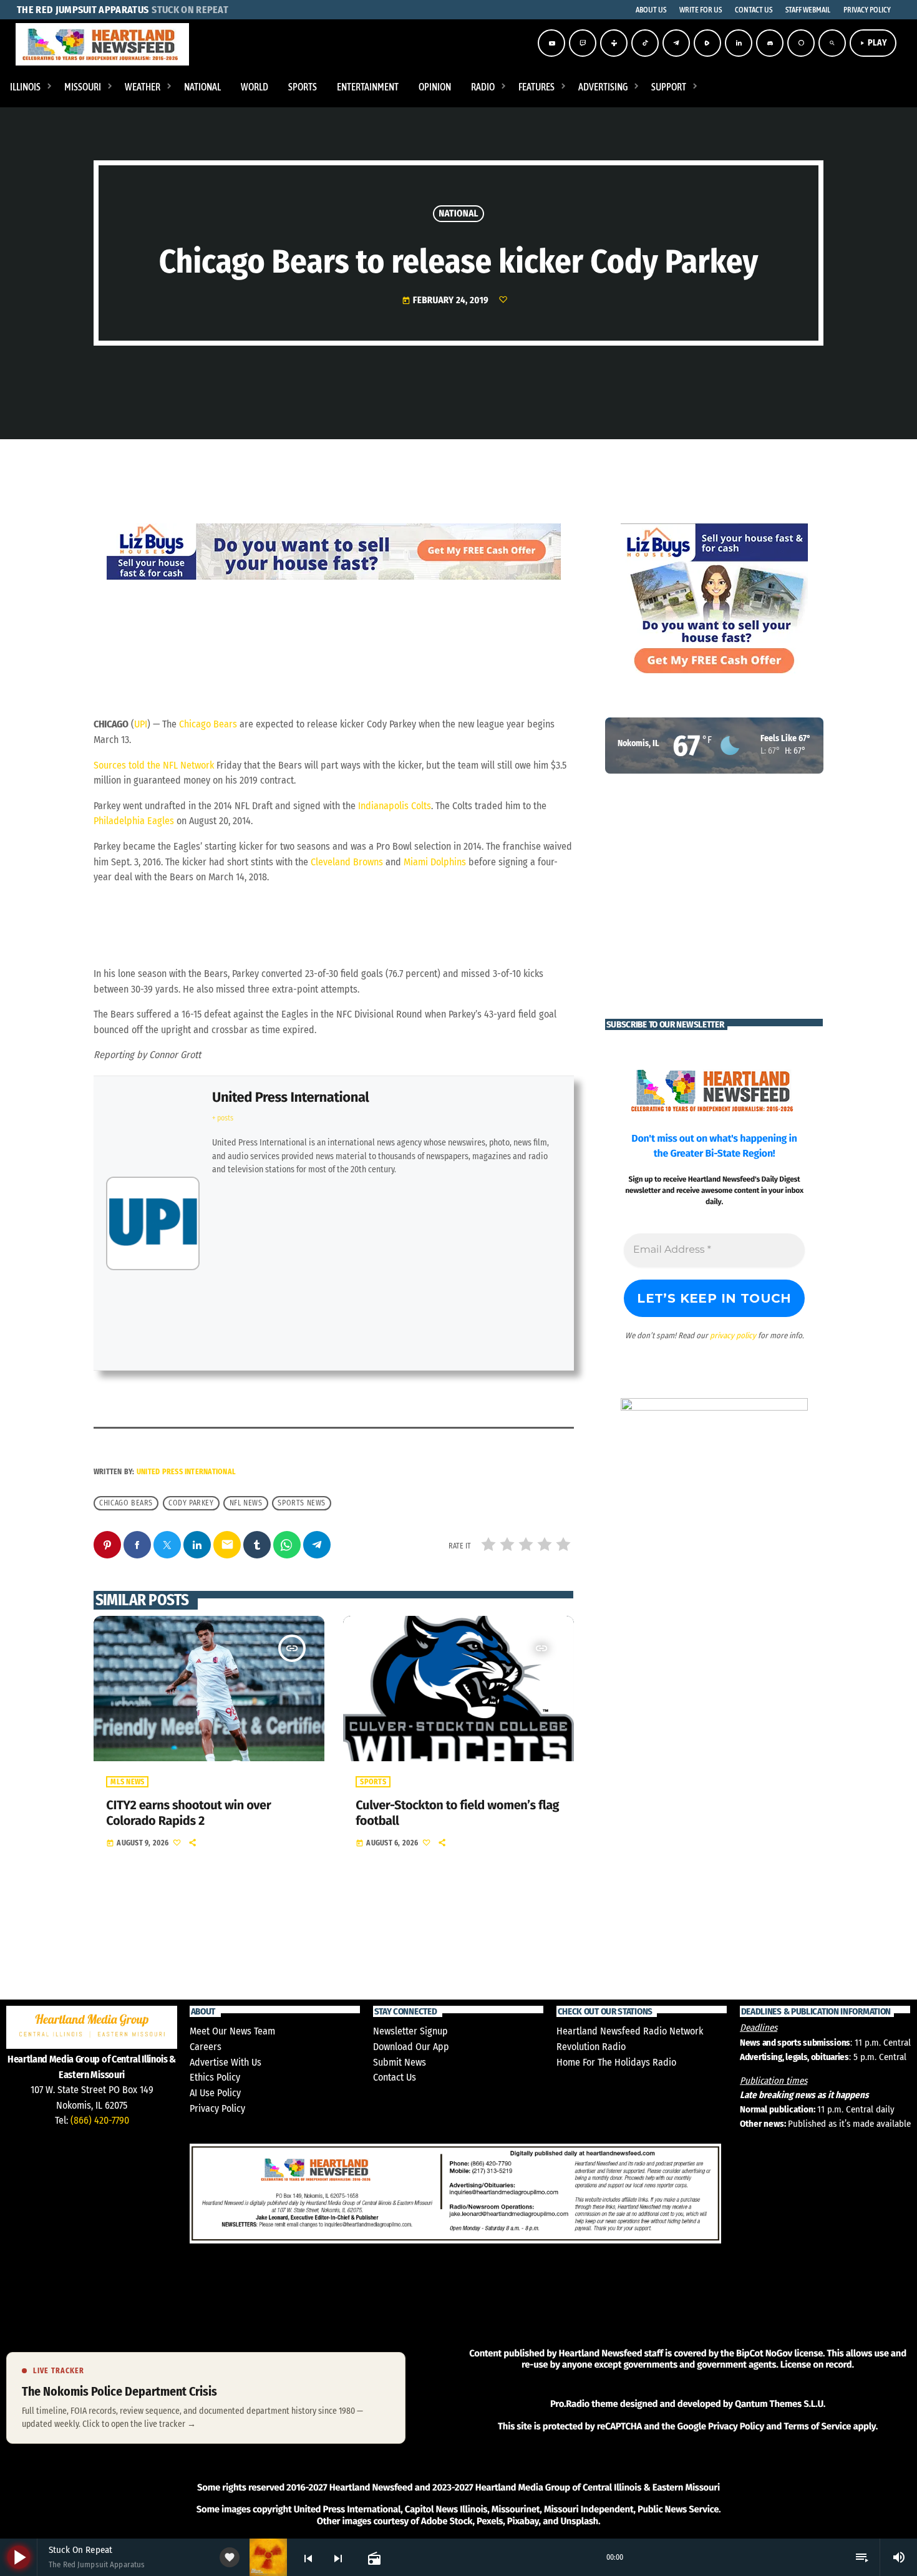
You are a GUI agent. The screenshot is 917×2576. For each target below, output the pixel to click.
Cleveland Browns (347, 862)
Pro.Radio (570, 2404)
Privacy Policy (217, 2108)
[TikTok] (645, 43)
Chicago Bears (208, 724)
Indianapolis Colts (395, 806)
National (458, 213)
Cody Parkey (191, 1503)
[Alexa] (801, 43)
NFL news (246, 1503)
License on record (816, 2365)
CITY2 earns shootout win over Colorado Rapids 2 (188, 1813)
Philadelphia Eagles (134, 821)
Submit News (400, 2062)
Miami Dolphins (435, 862)
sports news (302, 1503)
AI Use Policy (215, 2093)
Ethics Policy (215, 2077)
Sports (373, 1782)
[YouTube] (551, 43)
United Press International (290, 1097)
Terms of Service (817, 2426)
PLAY (873, 43)
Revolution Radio (591, 2047)
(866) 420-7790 (100, 2120)
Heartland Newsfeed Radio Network (630, 2031)
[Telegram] (676, 43)
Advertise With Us (226, 2062)
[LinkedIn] (739, 43)
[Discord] (770, 43)
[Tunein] (614, 43)
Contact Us (395, 2077)
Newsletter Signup (410, 2031)
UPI (141, 724)
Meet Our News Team (232, 2031)
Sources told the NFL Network (154, 765)
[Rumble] (707, 43)
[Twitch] (583, 43)
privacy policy (733, 1335)
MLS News (127, 1782)
